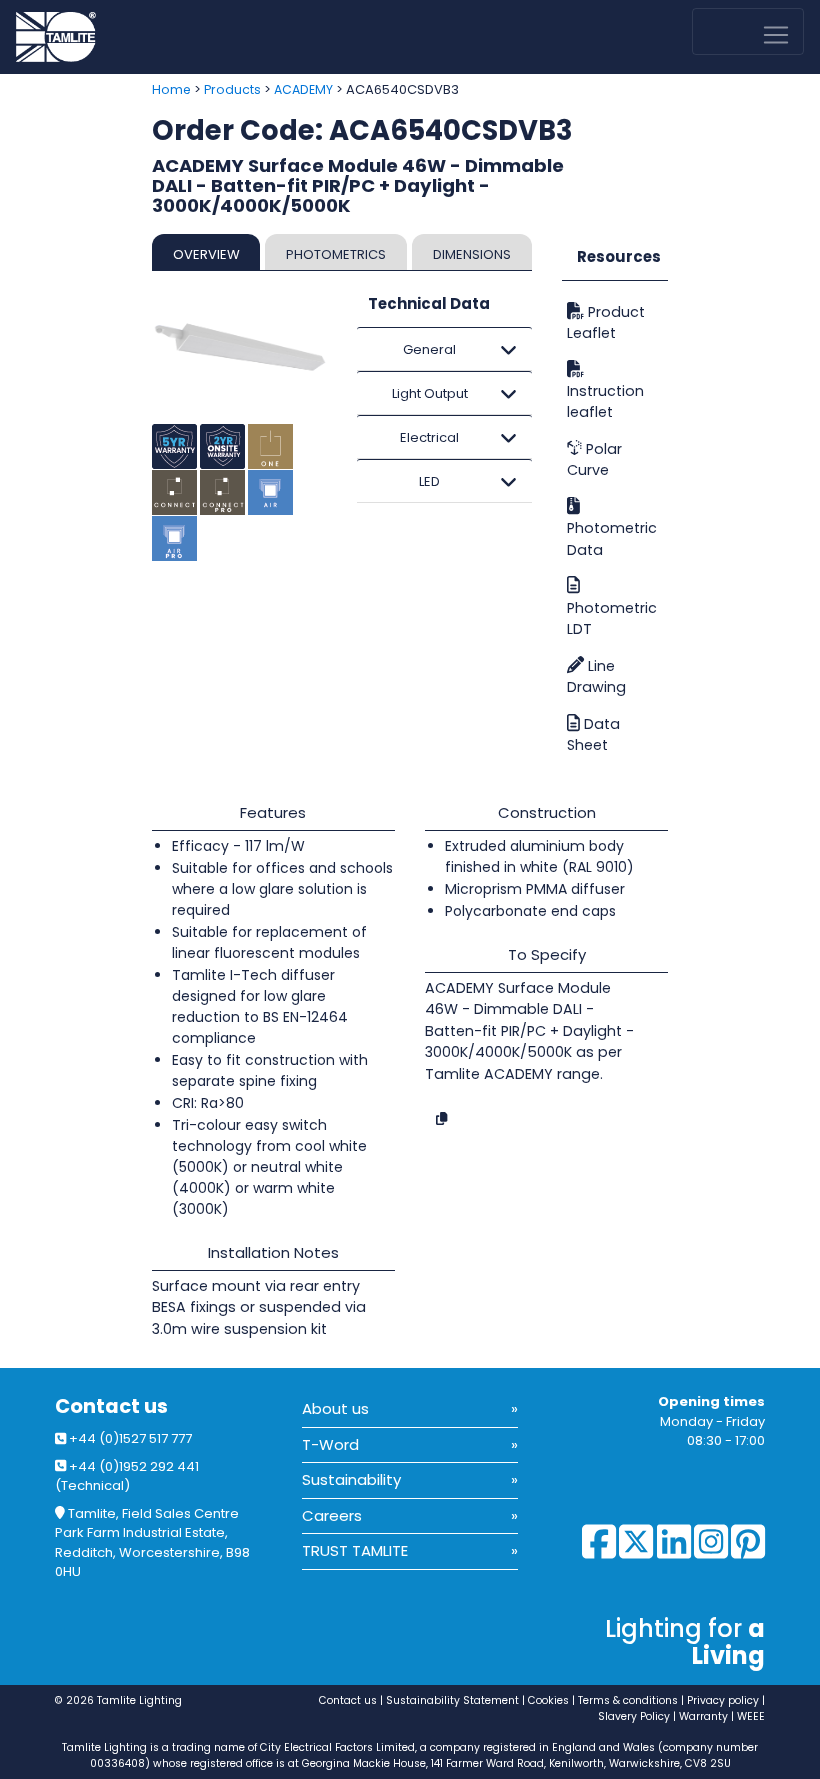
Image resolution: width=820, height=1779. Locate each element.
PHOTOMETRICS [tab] (336, 254)
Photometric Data (612, 538)
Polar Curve (594, 459)
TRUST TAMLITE (355, 1550)
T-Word (330, 1444)
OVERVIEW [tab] (206, 254)
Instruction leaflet (605, 401)
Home (171, 89)
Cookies (548, 1700)
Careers (332, 1515)
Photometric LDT (612, 618)
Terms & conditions (628, 1700)
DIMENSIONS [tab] (472, 254)
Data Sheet (593, 734)
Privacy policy (723, 1700)
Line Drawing (596, 676)
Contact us (111, 1406)
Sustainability (351, 1479)
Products (232, 89)
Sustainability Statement (452, 1700)
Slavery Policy (634, 1716)
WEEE (751, 1716)
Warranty (703, 1716)
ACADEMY (303, 89)
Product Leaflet (606, 322)
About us (335, 1408)
